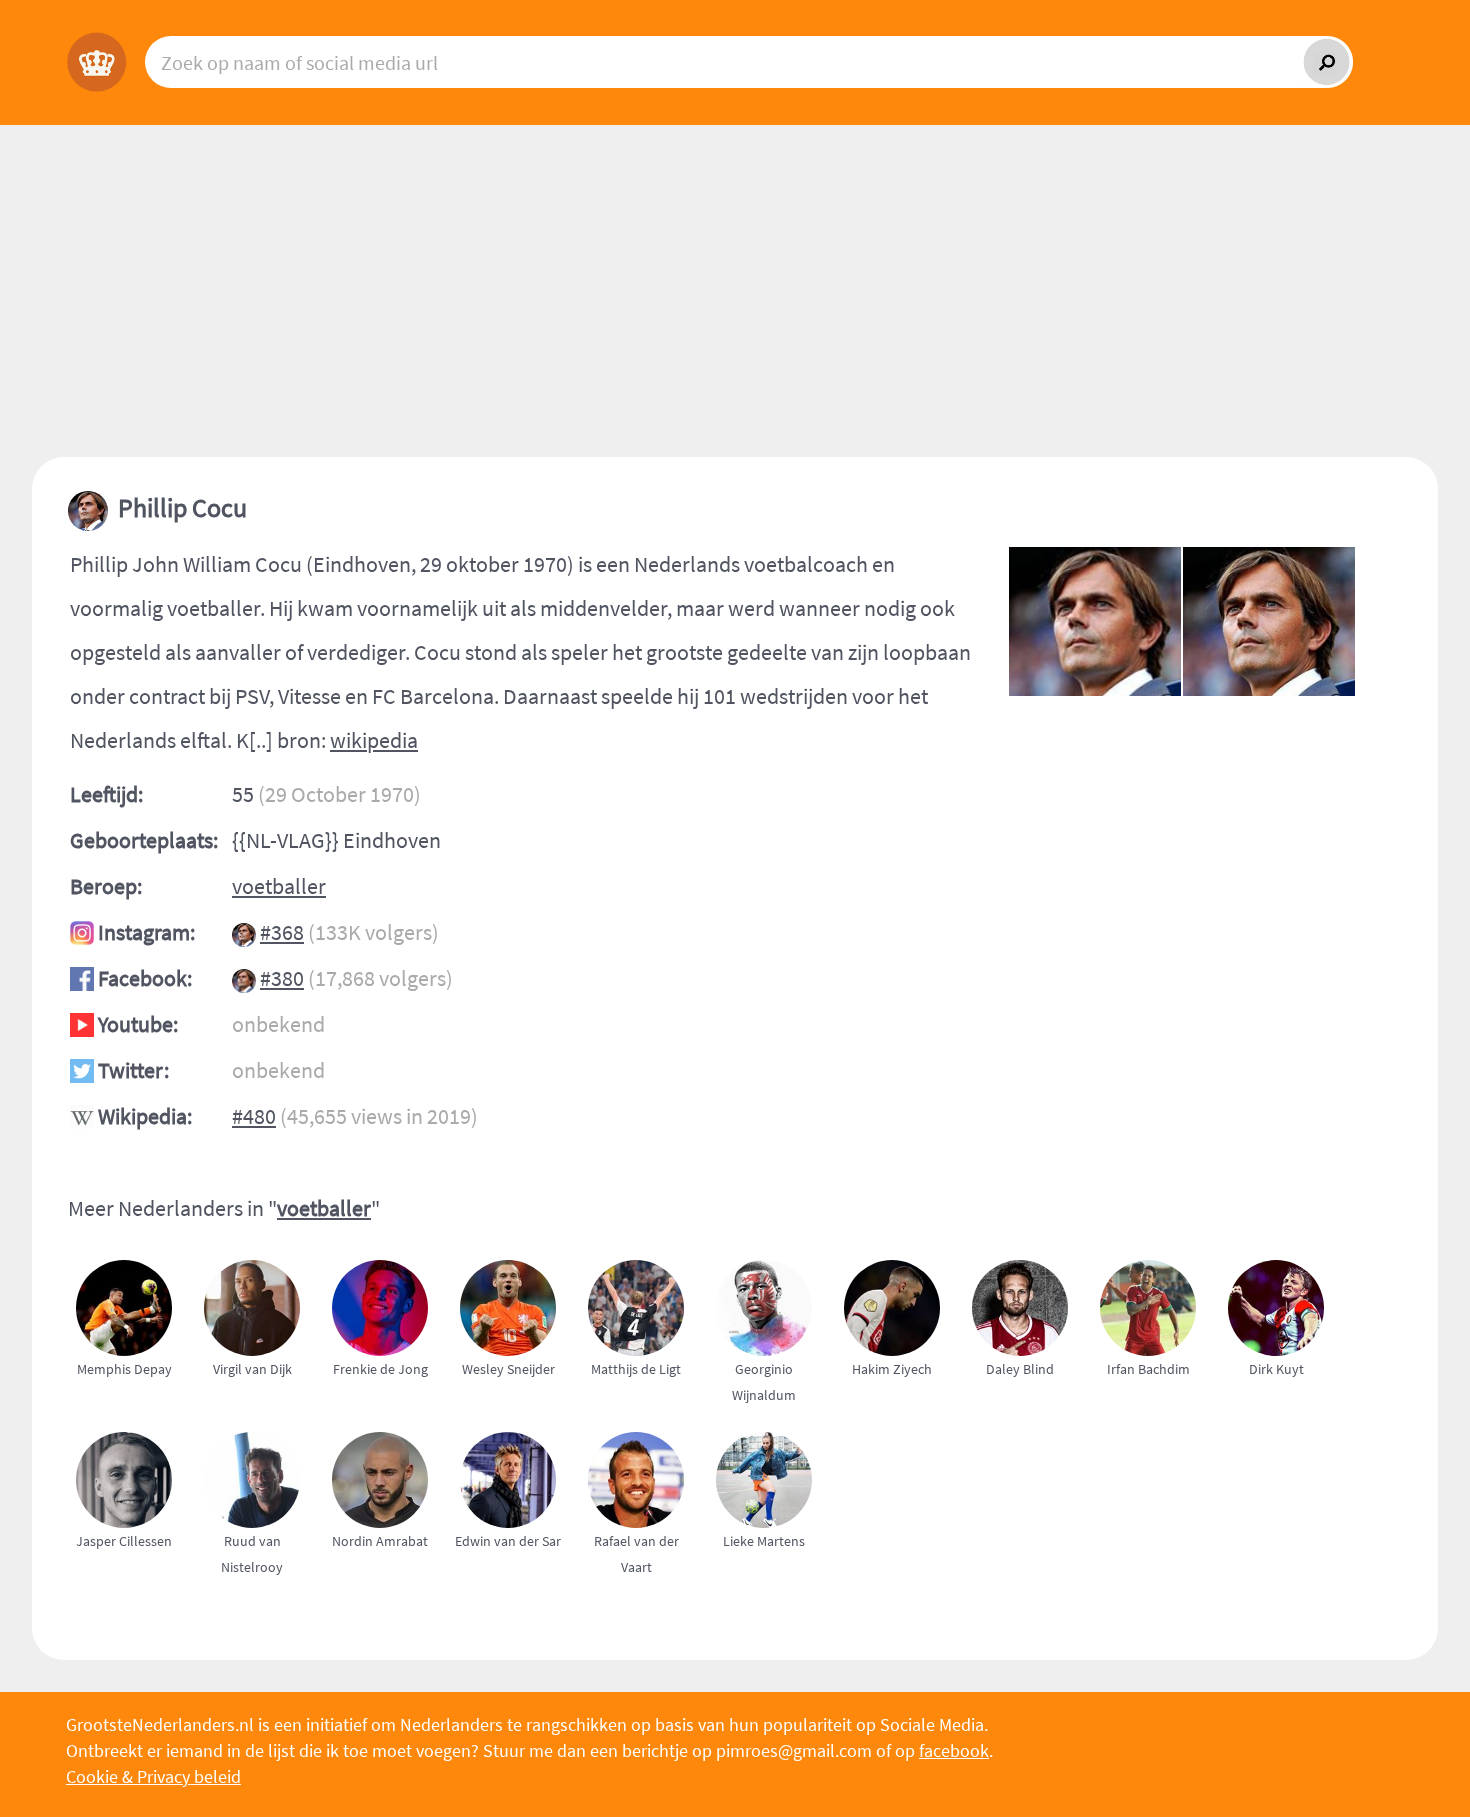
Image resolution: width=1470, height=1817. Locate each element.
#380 (282, 978)
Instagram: (146, 932)
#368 (282, 932)
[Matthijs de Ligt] (644, 1418)
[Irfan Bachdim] (1156, 1418)
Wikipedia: (145, 1116)
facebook (954, 1750)
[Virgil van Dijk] (260, 1418)
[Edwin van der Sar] (516, 1590)
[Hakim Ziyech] (900, 1418)
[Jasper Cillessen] (132, 1590)
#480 (254, 1116)
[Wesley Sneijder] (516, 1418)
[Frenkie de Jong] (388, 1418)
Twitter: (133, 1070)
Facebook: (145, 978)
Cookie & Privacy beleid (153, 1776)
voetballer (279, 886)
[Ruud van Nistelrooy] (260, 1590)
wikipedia (374, 740)
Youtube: (138, 1024)
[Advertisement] (735, 307)
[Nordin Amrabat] (388, 1590)
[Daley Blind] (1028, 1418)
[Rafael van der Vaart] (644, 1590)
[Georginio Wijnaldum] (772, 1418)
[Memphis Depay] (132, 1418)
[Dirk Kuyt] (1284, 1418)
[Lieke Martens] (772, 1590)
